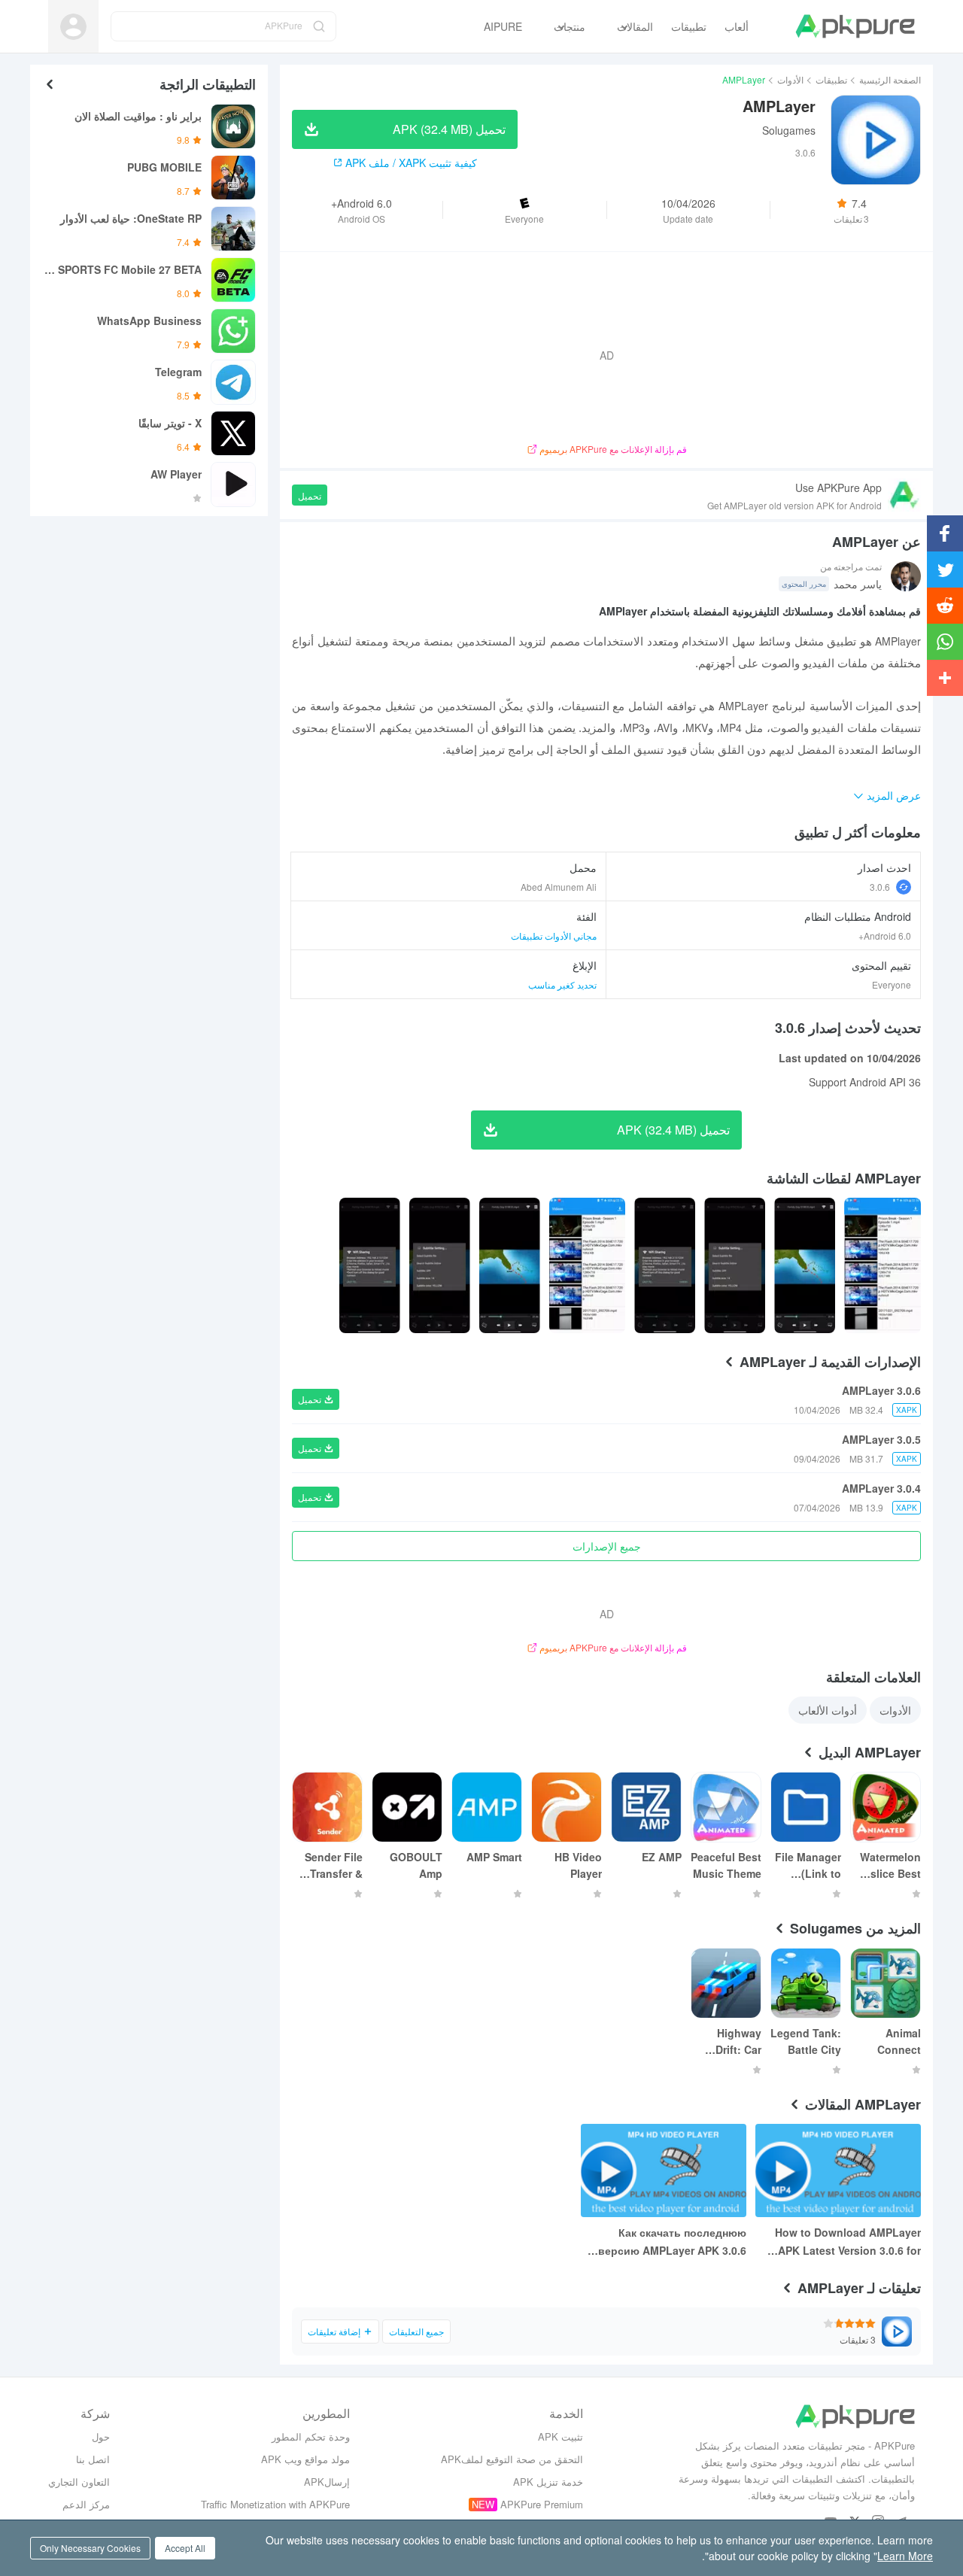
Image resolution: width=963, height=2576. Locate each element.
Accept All (185, 2548)
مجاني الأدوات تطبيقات (554, 936)
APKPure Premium (542, 2504)
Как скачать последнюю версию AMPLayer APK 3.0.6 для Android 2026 (672, 2242)
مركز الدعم (86, 2504)
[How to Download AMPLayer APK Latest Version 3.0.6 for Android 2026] (838, 2170)
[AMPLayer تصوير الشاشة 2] (735, 1265)
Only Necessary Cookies (90, 2548)
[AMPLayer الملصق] (882, 1265)
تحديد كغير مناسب (562, 984)
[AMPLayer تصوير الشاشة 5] (510, 1265)
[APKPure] (855, 26)
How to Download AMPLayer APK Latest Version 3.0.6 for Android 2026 (848, 2242)
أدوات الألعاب (828, 1710)
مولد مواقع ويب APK (305, 2459)
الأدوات (790, 79)
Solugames (789, 130)
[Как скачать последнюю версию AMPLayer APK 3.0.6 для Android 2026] (664, 2170)
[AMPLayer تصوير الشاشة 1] (805, 1265)
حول (101, 2436)
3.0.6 (880, 887)
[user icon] (73, 27)
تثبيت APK (560, 2436)
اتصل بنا (93, 2459)
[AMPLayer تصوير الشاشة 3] (665, 1265)
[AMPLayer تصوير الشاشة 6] (440, 1265)
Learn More (905, 2556)
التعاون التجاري (79, 2482)
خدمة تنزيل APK (548, 2482)
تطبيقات (831, 79)
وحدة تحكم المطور (311, 2436)
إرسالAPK (327, 2482)
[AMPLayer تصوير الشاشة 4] (588, 1265)
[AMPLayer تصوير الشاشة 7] (370, 1265)
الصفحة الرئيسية (890, 79)
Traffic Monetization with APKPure (275, 2504)
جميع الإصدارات (607, 1546)
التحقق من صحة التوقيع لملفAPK (512, 2459)
